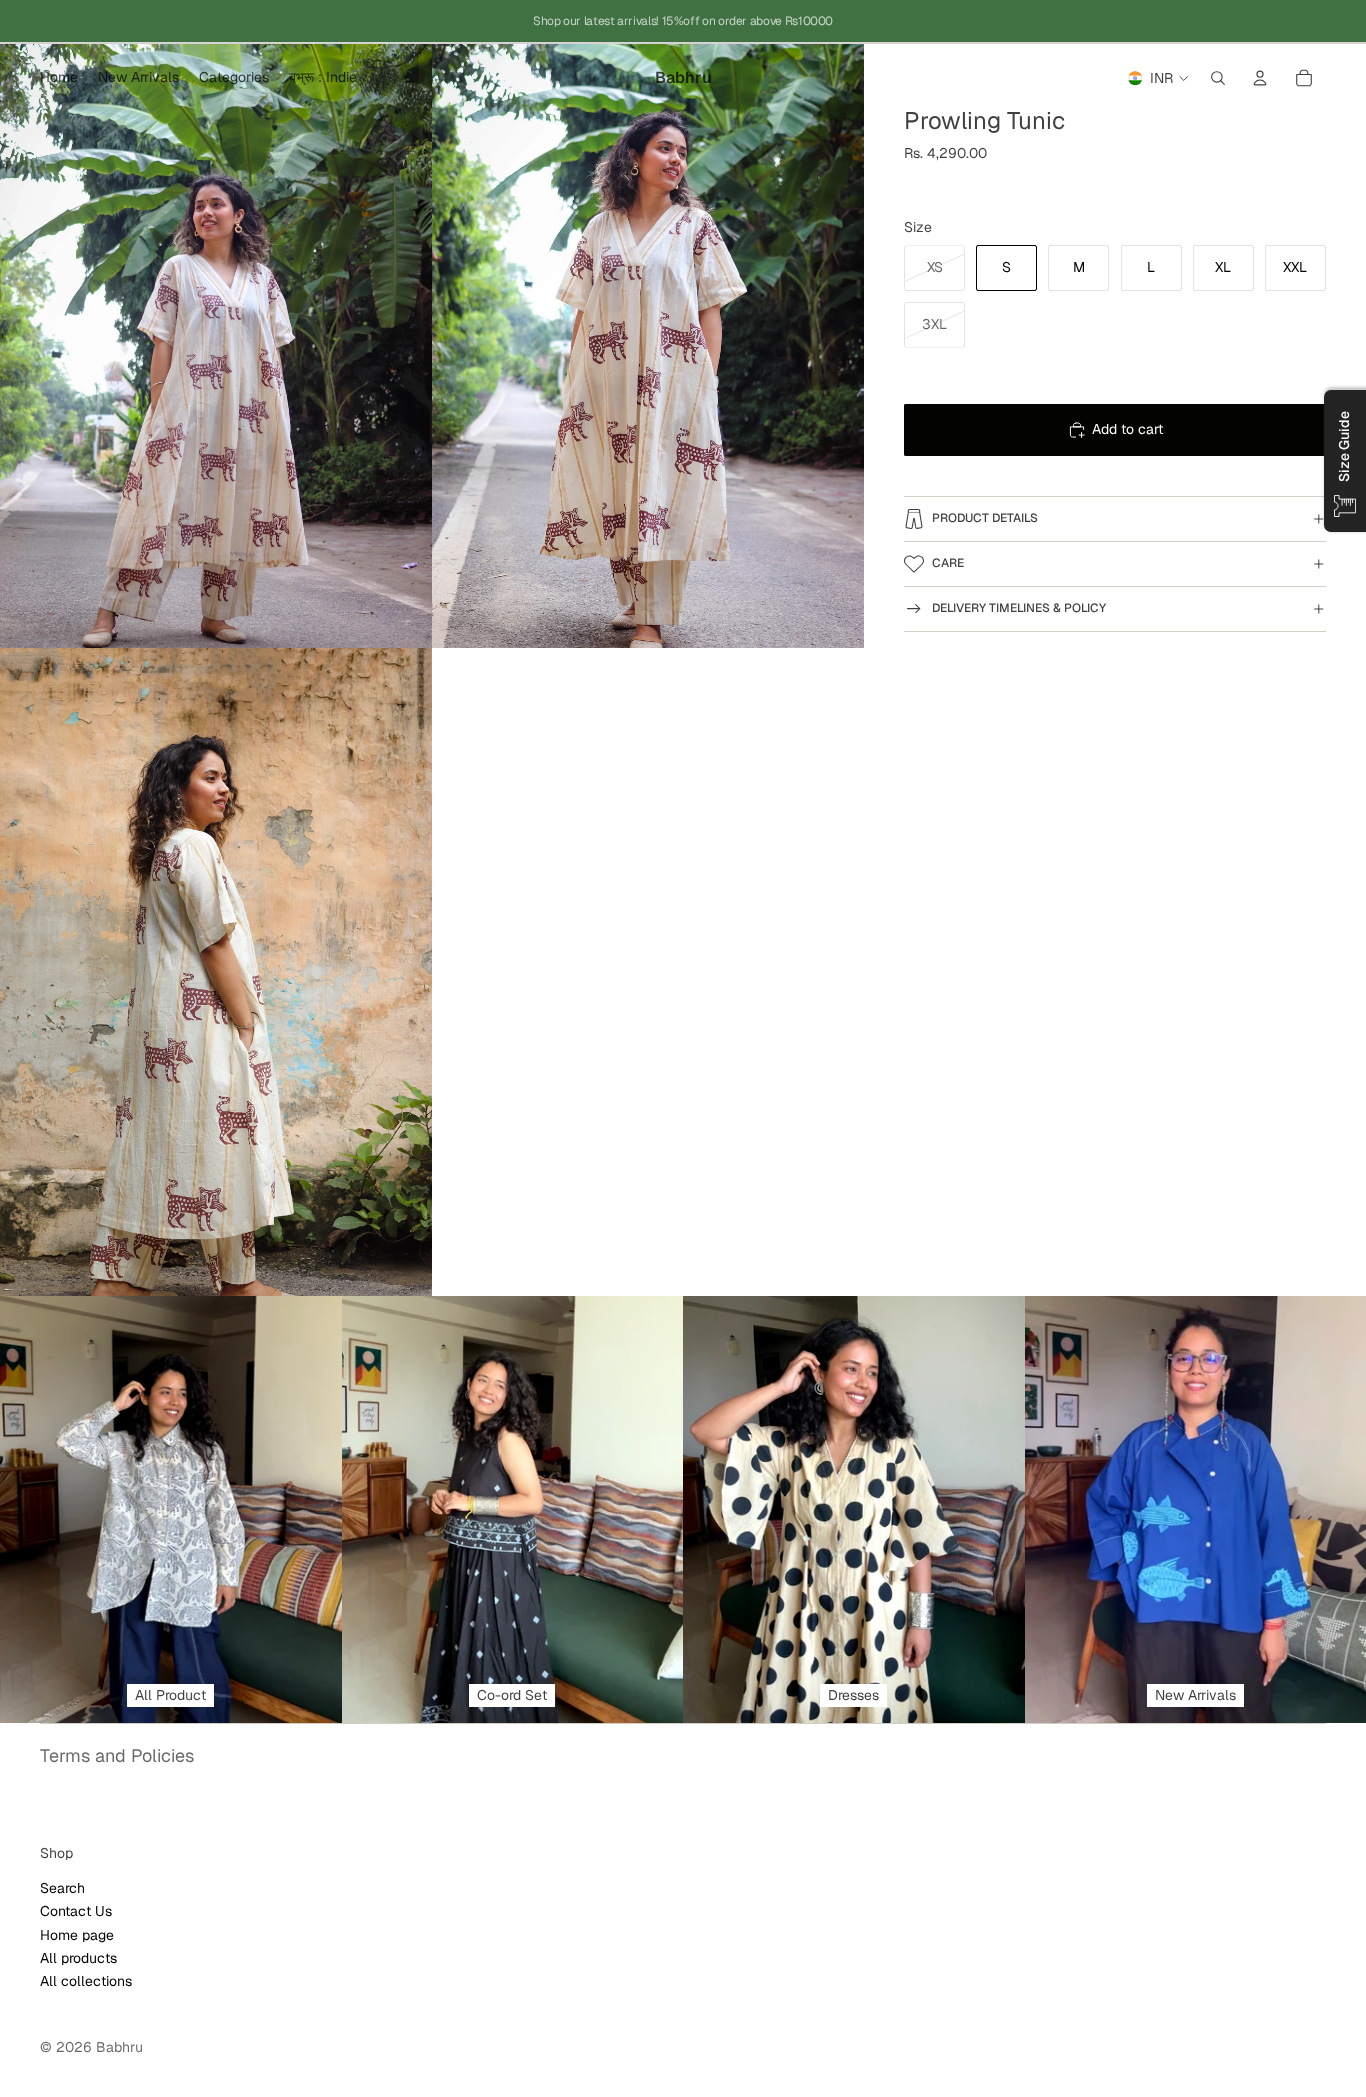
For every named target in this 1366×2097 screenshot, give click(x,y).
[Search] (1218, 78)
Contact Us (76, 1911)
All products (78, 1958)
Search (62, 1888)
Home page (77, 1935)
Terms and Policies (117, 1755)
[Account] (1260, 78)
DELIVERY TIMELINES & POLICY (1019, 608)
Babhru (119, 2047)
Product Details (985, 518)
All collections (86, 1981)
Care (948, 563)
